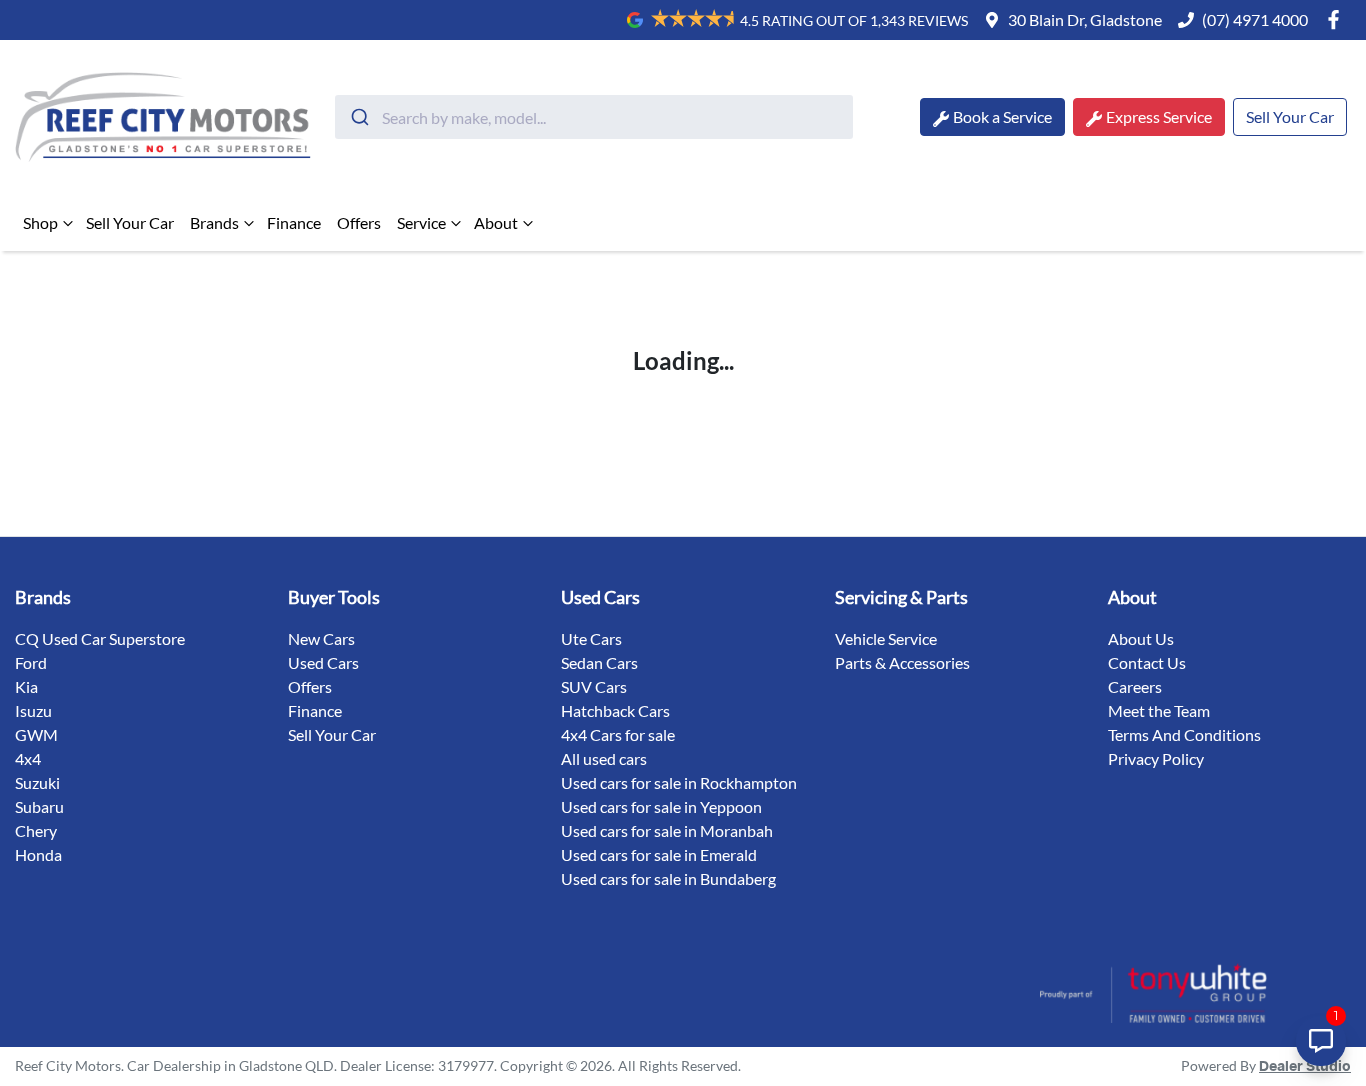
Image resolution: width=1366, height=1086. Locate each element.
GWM (36, 734)
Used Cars (323, 662)
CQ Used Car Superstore (100, 638)
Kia (26, 686)
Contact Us (1147, 662)
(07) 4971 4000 (1255, 19)
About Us (1141, 638)
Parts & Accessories (902, 662)
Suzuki (37, 782)
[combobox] (594, 117)
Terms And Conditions (1184, 734)
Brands (214, 222)
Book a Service (1002, 116)
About (496, 222)
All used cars (604, 758)
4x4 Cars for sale (618, 734)
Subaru (39, 806)
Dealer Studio (1305, 1067)
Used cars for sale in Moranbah (667, 830)
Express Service (1159, 116)
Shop (40, 222)
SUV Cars (594, 686)
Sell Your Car (1290, 116)
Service (421, 222)
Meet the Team (1159, 710)
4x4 (28, 758)
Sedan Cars (599, 662)
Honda (38, 854)
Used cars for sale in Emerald (659, 854)
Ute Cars (591, 638)
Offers (359, 222)
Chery (36, 830)
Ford (31, 662)
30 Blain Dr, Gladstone (1085, 19)
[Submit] (358, 117)
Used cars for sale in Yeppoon (661, 806)
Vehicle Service (886, 638)
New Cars (321, 638)
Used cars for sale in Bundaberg (668, 878)
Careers (1135, 686)
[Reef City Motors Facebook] (1337, 19)
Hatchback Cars (615, 710)
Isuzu (33, 710)
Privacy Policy (1156, 758)
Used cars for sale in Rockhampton (679, 782)
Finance (294, 222)
